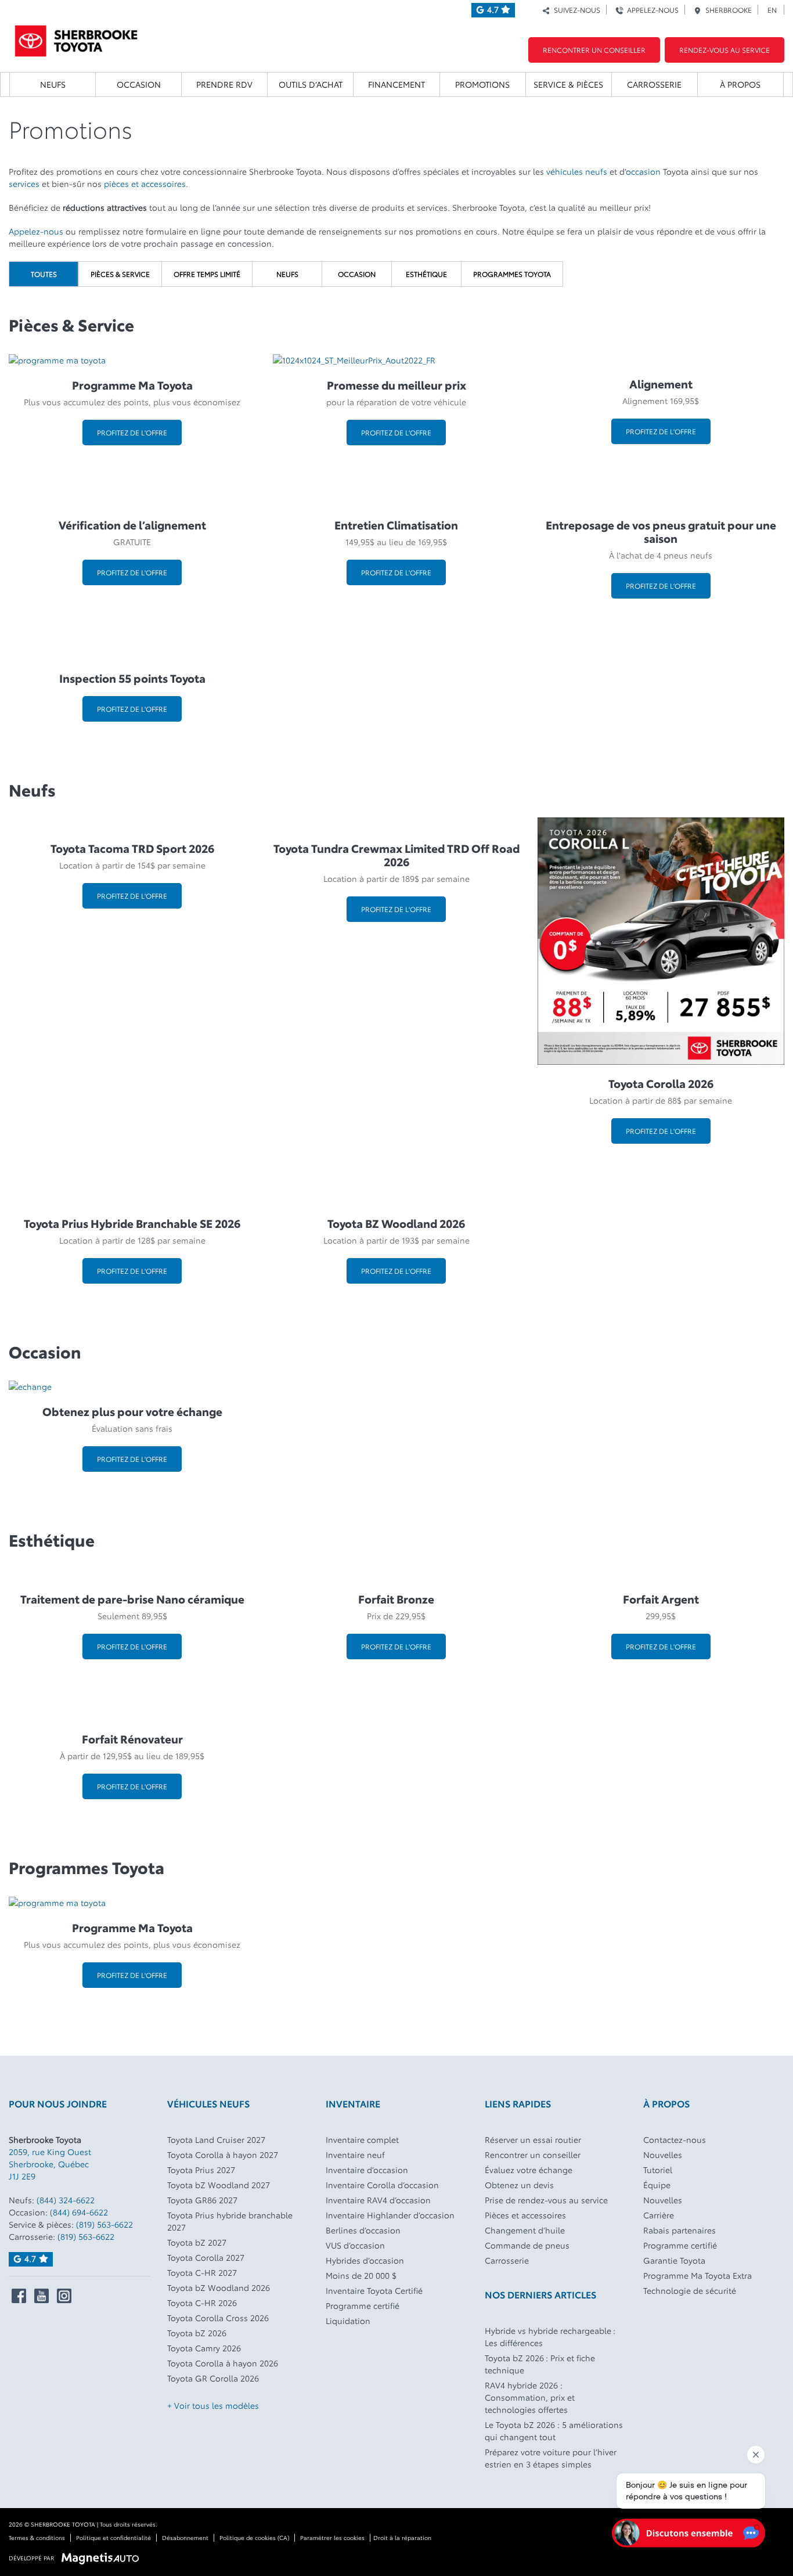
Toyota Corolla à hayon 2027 (223, 2155)
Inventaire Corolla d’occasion (382, 2185)
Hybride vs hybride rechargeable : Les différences (550, 2337)
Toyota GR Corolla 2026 (213, 2378)
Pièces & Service (120, 274)
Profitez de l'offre (132, 432)
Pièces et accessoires (525, 2215)
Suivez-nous (575, 10)
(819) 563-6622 (104, 2224)
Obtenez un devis (519, 2185)
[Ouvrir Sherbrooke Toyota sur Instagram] (64, 2296)
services (24, 183)
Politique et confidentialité (113, 2537)
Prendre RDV (224, 84)
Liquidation (348, 2321)
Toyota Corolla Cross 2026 (218, 2318)
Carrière (659, 2215)
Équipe (657, 2185)
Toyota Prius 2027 (201, 2170)
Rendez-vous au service (724, 50)
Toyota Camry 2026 (204, 2348)
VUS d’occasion (355, 2245)
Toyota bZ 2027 (197, 2242)
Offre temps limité (207, 274)
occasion (643, 171)
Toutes (44, 274)
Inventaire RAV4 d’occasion (378, 2200)
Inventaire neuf (355, 2155)
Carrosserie (654, 84)
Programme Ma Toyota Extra (698, 2275)
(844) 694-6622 (79, 2212)
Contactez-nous (675, 2139)
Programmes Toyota (512, 274)
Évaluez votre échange (529, 2170)
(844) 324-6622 (66, 2200)
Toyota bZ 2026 (197, 2333)
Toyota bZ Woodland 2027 (219, 2185)
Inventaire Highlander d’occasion (390, 2215)
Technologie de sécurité (690, 2290)
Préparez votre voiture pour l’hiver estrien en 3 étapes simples (551, 2458)
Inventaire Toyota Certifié (374, 2290)
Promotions (482, 84)
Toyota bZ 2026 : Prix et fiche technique (540, 2364)
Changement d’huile (525, 2230)
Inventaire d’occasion (367, 2170)
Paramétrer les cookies (332, 2537)
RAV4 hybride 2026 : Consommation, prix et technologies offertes (530, 2397)
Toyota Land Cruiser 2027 (216, 2139)
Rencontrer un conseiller (594, 50)
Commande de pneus (527, 2245)
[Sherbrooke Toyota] (76, 37)
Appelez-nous (651, 10)
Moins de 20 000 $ (361, 2275)
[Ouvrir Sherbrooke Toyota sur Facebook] (19, 2296)
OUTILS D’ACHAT (311, 84)
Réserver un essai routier (533, 2139)
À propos (740, 84)
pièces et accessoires (145, 183)
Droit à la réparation (402, 2537)
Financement (396, 84)
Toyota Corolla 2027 (206, 2257)
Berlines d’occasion (363, 2230)
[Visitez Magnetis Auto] (103, 2557)
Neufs (53, 84)
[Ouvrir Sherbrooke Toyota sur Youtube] (42, 2296)
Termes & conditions (37, 2537)
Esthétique (426, 274)
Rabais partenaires (680, 2230)
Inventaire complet (362, 2139)
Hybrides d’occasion (365, 2260)
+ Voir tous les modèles (213, 2405)
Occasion (139, 84)
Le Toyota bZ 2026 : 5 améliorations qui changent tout (554, 2431)
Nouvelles (663, 2155)
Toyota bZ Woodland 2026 (219, 2287)
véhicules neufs (577, 171)
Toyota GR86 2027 (202, 2200)
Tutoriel (658, 2170)
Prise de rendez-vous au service (546, 2200)
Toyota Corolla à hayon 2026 (223, 2363)
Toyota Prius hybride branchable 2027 (230, 2221)
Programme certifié (363, 2305)
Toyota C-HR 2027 (202, 2272)
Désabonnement (185, 2537)
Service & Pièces (568, 84)
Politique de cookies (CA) (254, 2537)
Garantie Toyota (674, 2260)
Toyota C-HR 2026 (202, 2303)
